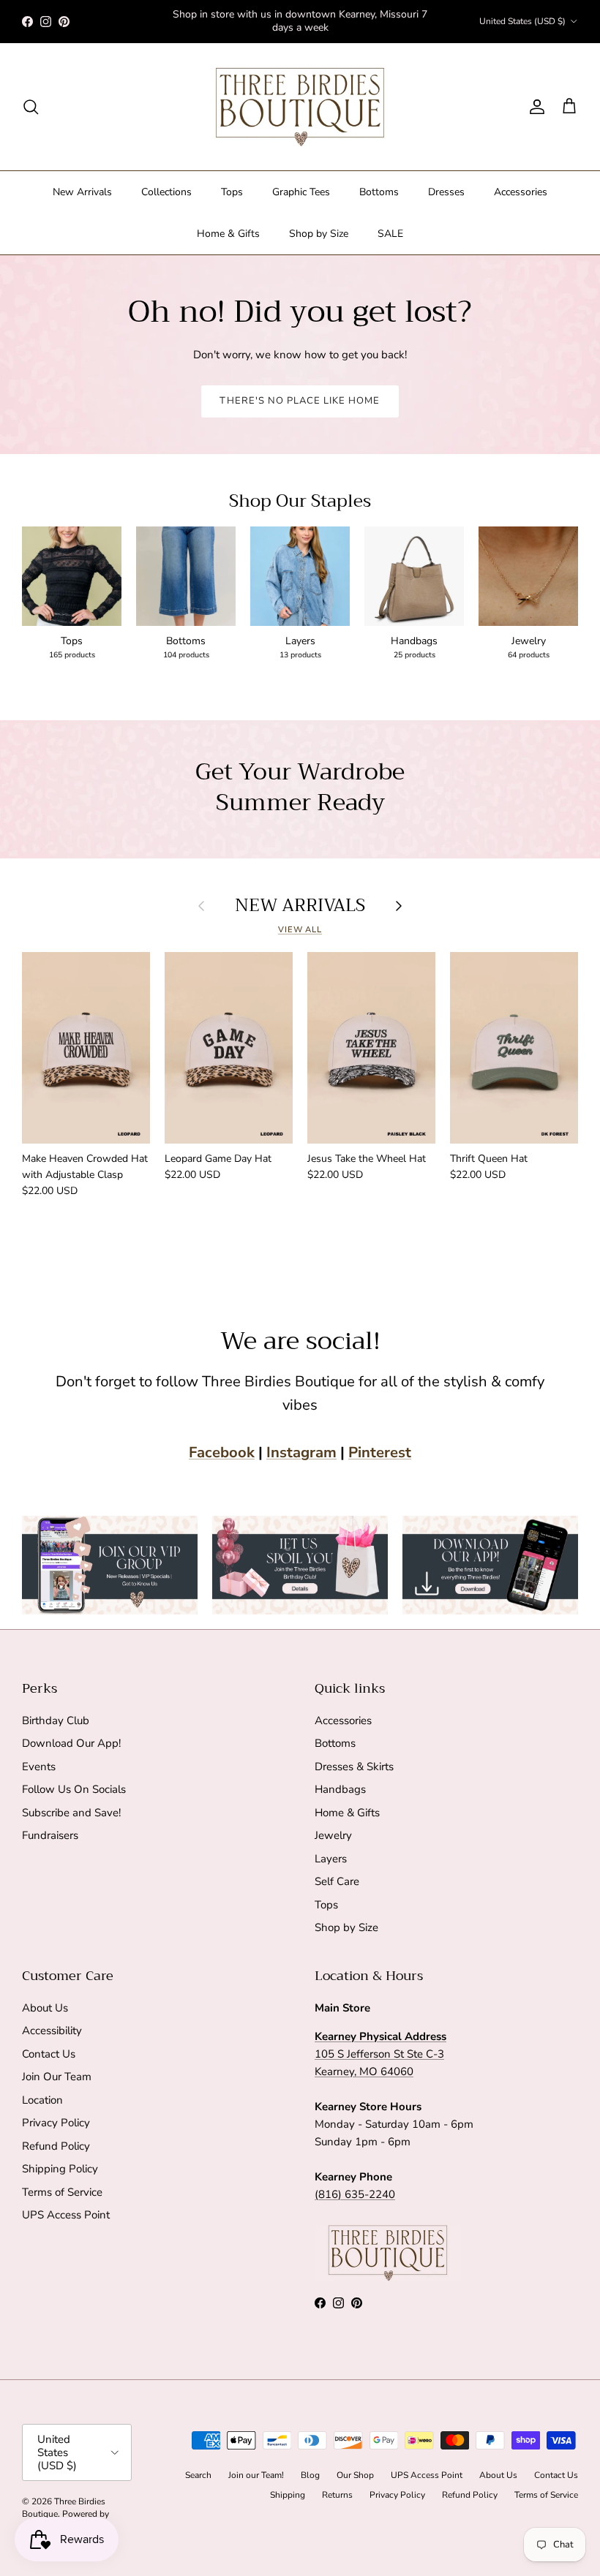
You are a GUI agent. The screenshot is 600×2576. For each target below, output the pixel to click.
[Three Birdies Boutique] (300, 107)
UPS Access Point (66, 2215)
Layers (331, 1859)
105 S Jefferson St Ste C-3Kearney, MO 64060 (380, 2054)
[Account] (534, 107)
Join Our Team (57, 2077)
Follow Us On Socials (74, 1789)
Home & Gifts (228, 234)
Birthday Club (56, 1721)
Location (42, 2100)
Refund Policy (56, 2146)
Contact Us (49, 2054)
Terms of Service (62, 2192)
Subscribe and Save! (71, 1813)
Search (198, 2475)
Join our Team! (256, 2475)
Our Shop (355, 2475)
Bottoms (379, 192)
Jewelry (333, 1835)
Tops (232, 192)
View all (300, 930)
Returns (337, 2495)
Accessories (521, 192)
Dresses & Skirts (354, 1767)
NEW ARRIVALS (300, 906)
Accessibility (52, 2031)
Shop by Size (319, 234)
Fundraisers (50, 1835)
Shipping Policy (60, 2169)
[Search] (31, 107)
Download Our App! (71, 1743)
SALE (390, 234)
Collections (166, 192)
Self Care (337, 1881)
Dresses (446, 192)
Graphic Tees (301, 192)
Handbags (340, 1789)
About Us (45, 2008)
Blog (310, 2475)
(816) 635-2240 (355, 2194)
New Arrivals (82, 192)
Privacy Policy (56, 2123)
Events (39, 1767)
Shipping (288, 2495)
